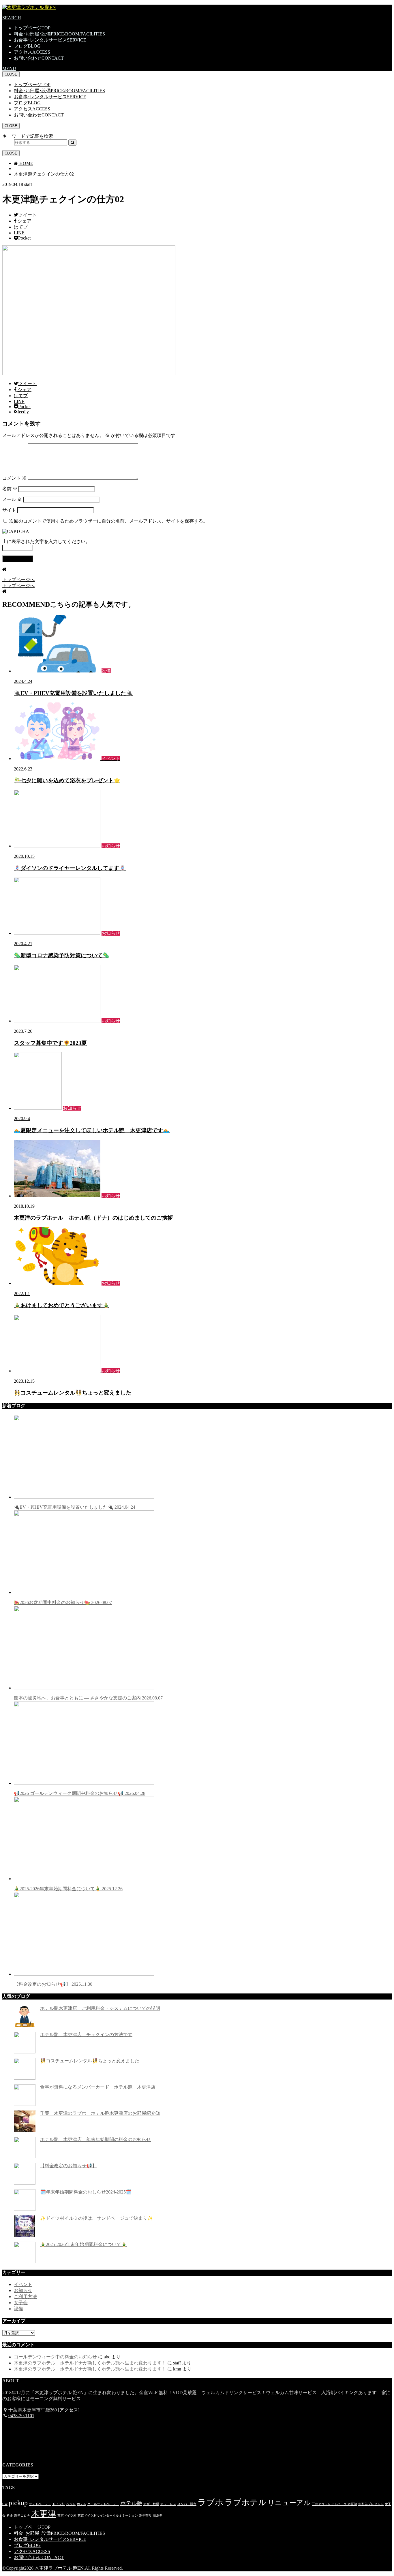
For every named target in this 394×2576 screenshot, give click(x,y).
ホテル (81, 2504)
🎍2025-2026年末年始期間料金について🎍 (68, 1889)
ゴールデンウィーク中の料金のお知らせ (55, 2357)
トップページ (32, 28)
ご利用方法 (25, 2297)
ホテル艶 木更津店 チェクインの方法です (86, 2035)
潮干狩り (145, 2516)
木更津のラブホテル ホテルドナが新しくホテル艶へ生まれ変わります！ (90, 2363)
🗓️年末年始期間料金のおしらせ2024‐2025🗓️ (86, 2192)
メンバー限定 (187, 2504)
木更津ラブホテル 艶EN (59, 2568)
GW (5, 2504)
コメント (14, 478)
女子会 (21, 2303)
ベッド (71, 2504)
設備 (18, 2309)
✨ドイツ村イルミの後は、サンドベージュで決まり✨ (97, 2218)
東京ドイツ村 (67, 2516)
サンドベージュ (40, 2504)
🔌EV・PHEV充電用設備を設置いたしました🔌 (75, 1507)
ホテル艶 (131, 2503)
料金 (10, 2516)
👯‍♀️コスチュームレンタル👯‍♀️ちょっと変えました (90, 2061)
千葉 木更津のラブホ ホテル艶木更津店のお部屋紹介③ (100, 2113)
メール (12, 499)
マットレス (168, 2504)
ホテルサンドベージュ (103, 2504)
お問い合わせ (39, 58)
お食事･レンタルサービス (50, 40)
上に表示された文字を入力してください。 (46, 541)
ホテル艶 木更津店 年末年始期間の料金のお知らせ (95, 2139)
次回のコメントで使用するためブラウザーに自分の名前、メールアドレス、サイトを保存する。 (108, 521)
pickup (18, 2503)
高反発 (158, 2516)
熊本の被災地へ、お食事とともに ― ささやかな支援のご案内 (88, 1698)
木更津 (44, 2514)
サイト (9, 510)
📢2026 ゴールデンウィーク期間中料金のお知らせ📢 (80, 1793)
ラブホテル (246, 2502)
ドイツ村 (59, 2504)
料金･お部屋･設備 (59, 34)
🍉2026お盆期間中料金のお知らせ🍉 (63, 1602)
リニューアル (289, 2503)
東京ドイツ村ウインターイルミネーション (108, 2516)
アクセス (32, 52)
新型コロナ (22, 2516)
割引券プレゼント (371, 2504)
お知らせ (23, 2290)
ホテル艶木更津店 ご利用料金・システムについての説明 (100, 2008)
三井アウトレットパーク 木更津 (334, 2504)
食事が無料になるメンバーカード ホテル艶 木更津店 (98, 2087)
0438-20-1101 (21, 2416)
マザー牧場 (151, 2504)
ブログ (27, 46)
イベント (23, 2284)
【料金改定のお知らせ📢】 (53, 1984)
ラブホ (211, 2502)
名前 (10, 489)
